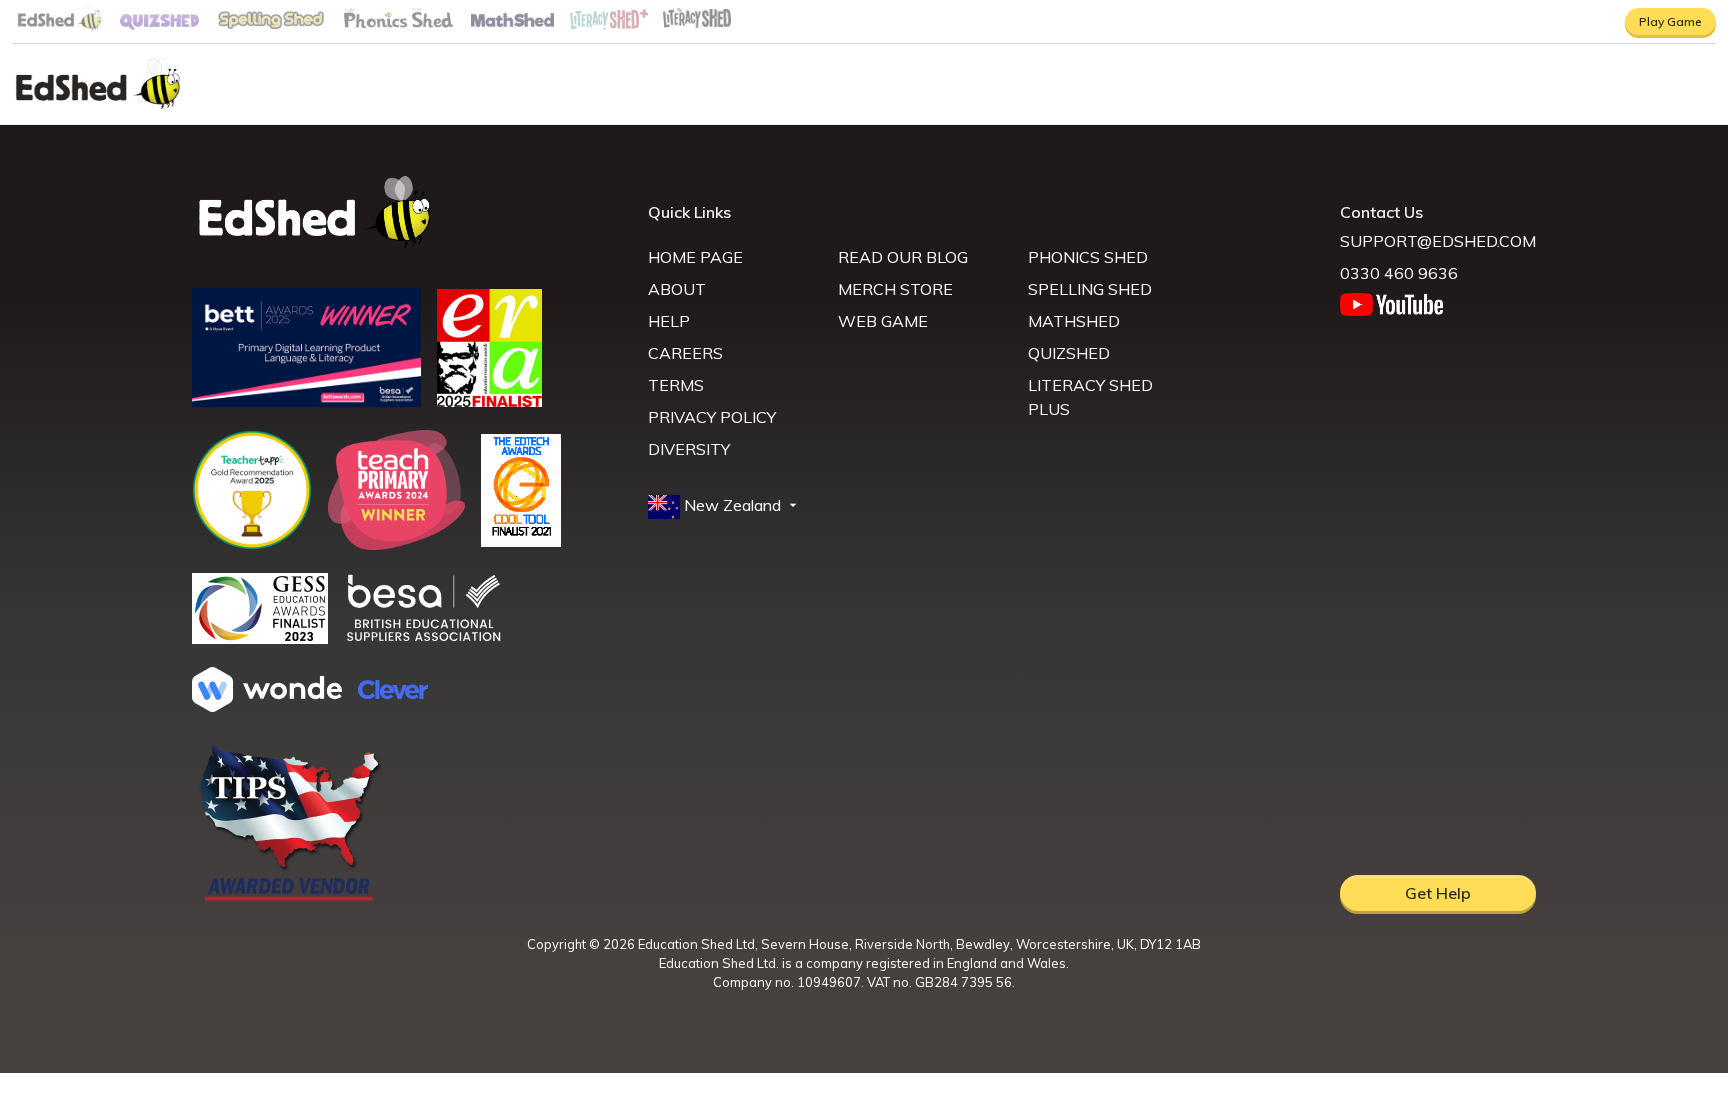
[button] (724, 506)
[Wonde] (267, 706)
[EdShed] (408, 212)
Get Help (1438, 893)
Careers (685, 353)
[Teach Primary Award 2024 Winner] (396, 544)
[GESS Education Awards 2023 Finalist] (260, 638)
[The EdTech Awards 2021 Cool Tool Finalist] (521, 541)
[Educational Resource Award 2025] (489, 401)
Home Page (695, 257)
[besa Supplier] (424, 639)
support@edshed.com (1438, 241)
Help (669, 321)
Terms (676, 385)
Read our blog (903, 257)
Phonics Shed (1088, 257)
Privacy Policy (712, 417)
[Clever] (393, 693)
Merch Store (895, 289)
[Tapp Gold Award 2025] (252, 544)
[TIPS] (290, 899)
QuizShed (1069, 353)
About (677, 289)
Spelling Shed (1090, 289)
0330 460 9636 (1399, 273)
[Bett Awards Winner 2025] (306, 402)
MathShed (1074, 321)
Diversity (689, 449)
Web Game (883, 321)
